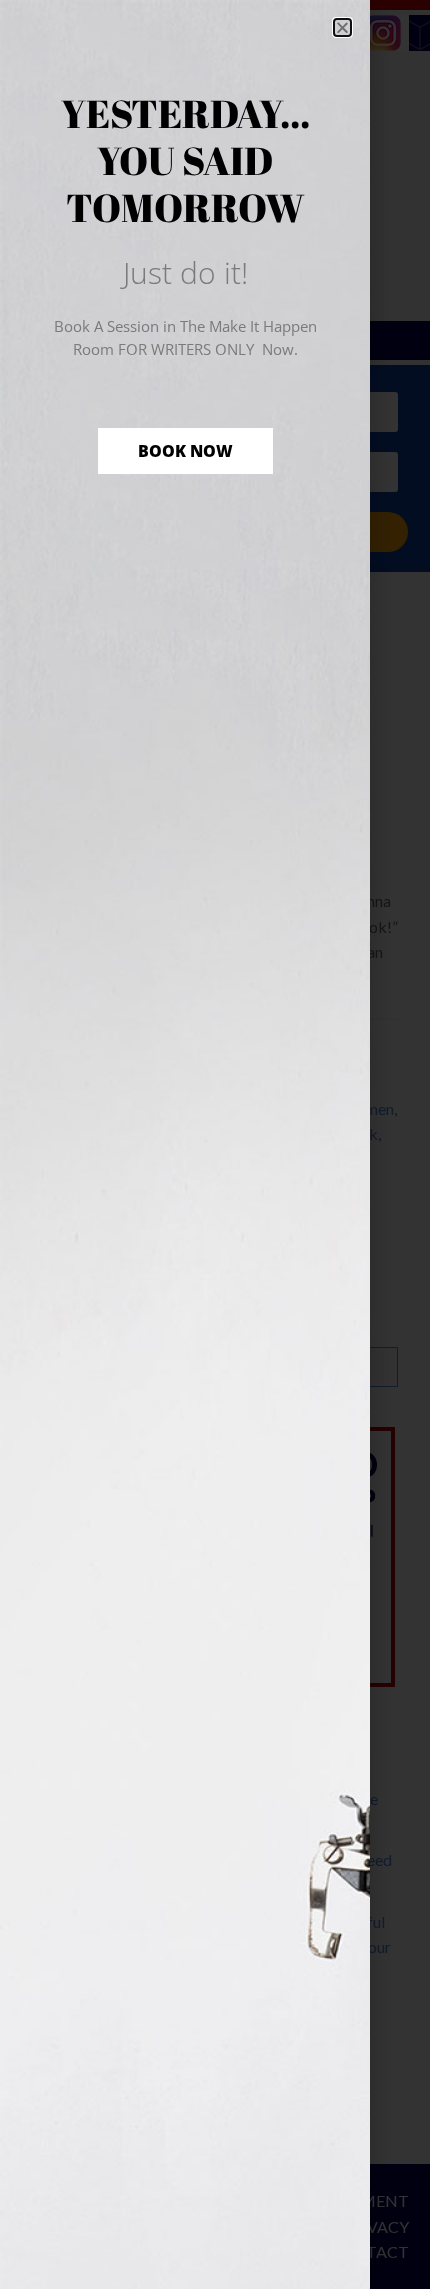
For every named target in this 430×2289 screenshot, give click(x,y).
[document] (215, 1144)
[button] (342, 27)
